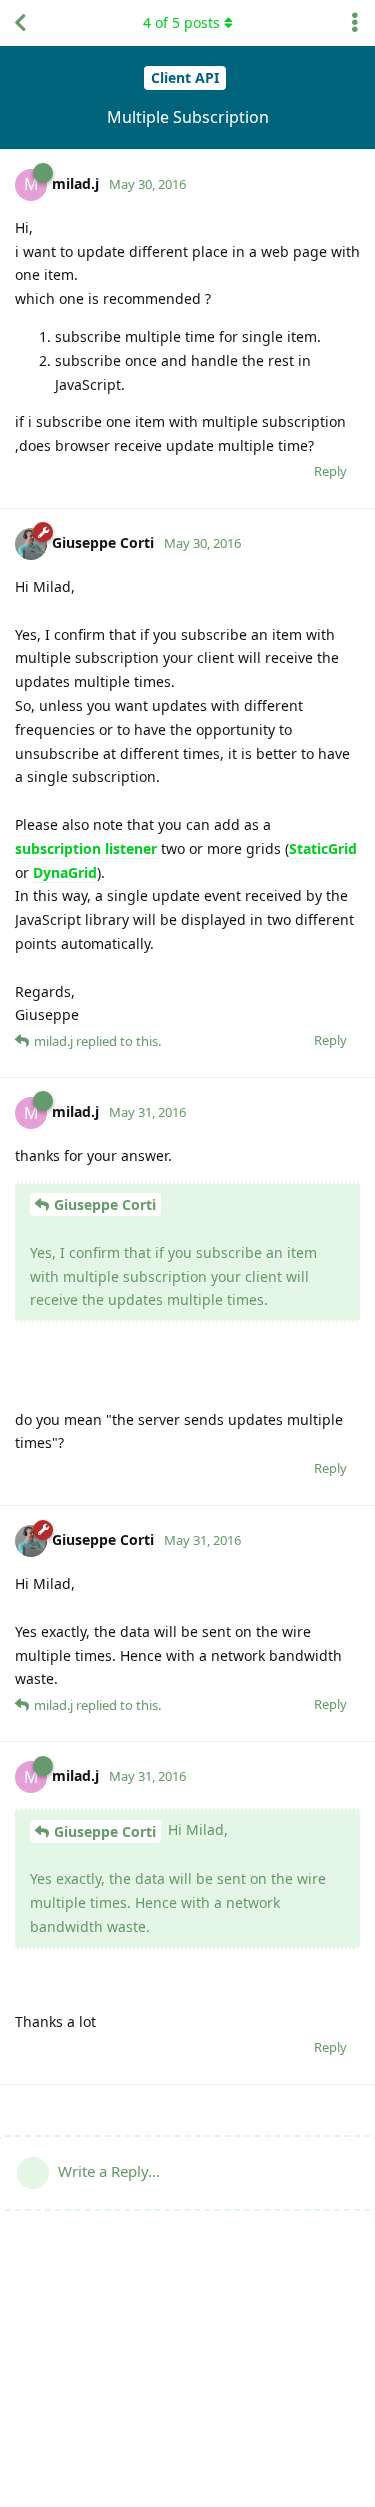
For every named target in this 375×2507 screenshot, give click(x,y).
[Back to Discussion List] (20, 23)
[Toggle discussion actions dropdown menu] (355, 23)
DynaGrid (65, 872)
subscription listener (88, 848)
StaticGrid (323, 848)
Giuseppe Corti (105, 1204)
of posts (181, 22)
